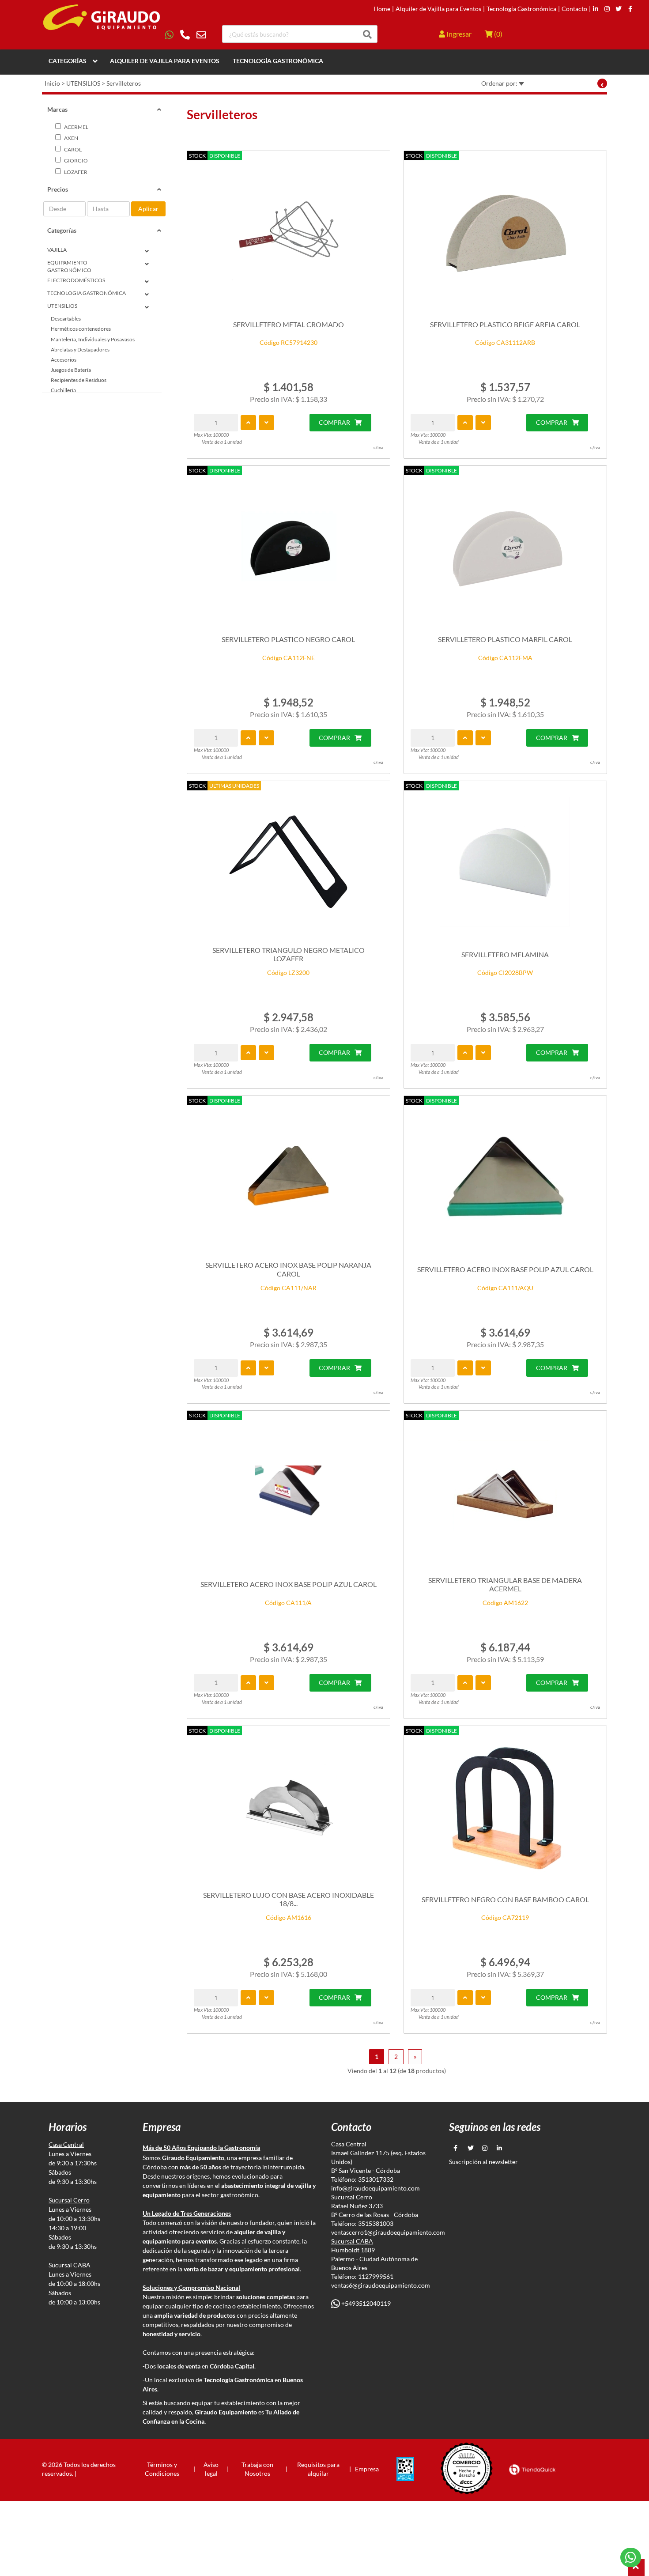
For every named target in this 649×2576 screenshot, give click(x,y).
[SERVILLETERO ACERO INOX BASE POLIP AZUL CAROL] (505, 1177)
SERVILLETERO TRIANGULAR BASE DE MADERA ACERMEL (505, 1584)
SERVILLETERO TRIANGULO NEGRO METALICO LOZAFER (289, 954)
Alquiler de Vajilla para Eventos (438, 9)
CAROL (72, 149)
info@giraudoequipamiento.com (375, 2188)
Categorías (68, 61)
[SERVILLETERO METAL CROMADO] (289, 232)
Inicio (52, 83)
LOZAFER (75, 172)
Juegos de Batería (71, 370)
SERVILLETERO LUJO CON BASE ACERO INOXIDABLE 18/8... (289, 1899)
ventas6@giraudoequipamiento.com (381, 2285)
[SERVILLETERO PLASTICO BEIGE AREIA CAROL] (505, 232)
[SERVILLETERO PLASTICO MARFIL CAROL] (505, 547)
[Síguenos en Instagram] (607, 9)
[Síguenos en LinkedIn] (596, 9)
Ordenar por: (500, 83)
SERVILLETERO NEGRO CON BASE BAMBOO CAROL (505, 1899)
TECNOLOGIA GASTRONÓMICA (87, 293)
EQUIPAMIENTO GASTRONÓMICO (69, 266)
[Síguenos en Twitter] (619, 9)
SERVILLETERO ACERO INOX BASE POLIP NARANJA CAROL (288, 1269)
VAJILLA (57, 250)
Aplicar (148, 209)
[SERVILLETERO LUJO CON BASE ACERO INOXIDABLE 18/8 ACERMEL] (289, 1807)
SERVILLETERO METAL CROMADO (289, 324)
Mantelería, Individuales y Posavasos (93, 339)
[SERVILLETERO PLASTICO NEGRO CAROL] (289, 547)
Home (382, 9)
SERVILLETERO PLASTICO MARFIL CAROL (505, 639)
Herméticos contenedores (81, 329)
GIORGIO (75, 161)
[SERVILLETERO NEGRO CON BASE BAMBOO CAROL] (505, 1807)
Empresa (367, 2469)
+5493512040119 (365, 2303)
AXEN (71, 138)
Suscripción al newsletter (483, 2162)
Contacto (574, 9)
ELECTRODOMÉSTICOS (76, 280)
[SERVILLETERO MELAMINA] (505, 862)
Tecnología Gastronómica (521, 9)
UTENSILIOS (83, 83)
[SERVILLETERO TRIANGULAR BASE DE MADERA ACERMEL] (505, 1492)
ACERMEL (76, 127)
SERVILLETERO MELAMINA (505, 954)
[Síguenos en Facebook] (630, 9)
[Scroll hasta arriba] (636, 2568)
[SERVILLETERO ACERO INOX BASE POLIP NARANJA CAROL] (289, 1177)
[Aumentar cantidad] (248, 423)
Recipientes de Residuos (79, 380)
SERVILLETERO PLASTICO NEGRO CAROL (288, 639)
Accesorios (64, 360)
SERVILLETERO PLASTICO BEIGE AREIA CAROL (505, 324)
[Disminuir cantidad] (266, 423)
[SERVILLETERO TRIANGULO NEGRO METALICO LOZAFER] (289, 862)
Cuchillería (63, 390)
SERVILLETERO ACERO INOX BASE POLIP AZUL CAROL (505, 1269)
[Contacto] (186, 35)
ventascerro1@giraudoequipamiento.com (388, 2232)
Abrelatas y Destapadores (80, 349)
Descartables (66, 319)
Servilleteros (124, 83)
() (498, 34)
